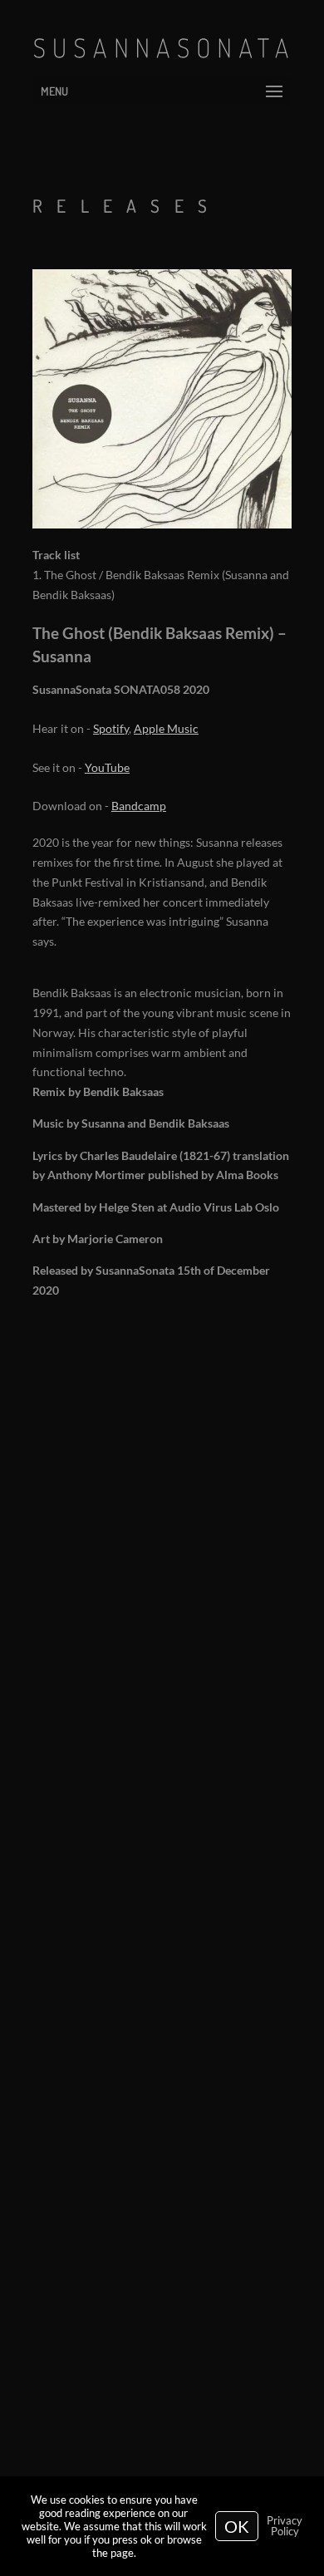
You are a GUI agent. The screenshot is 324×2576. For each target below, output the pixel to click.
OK (237, 2526)
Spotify (111, 728)
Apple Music (166, 728)
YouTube (107, 767)
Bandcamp (139, 806)
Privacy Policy (285, 2526)
